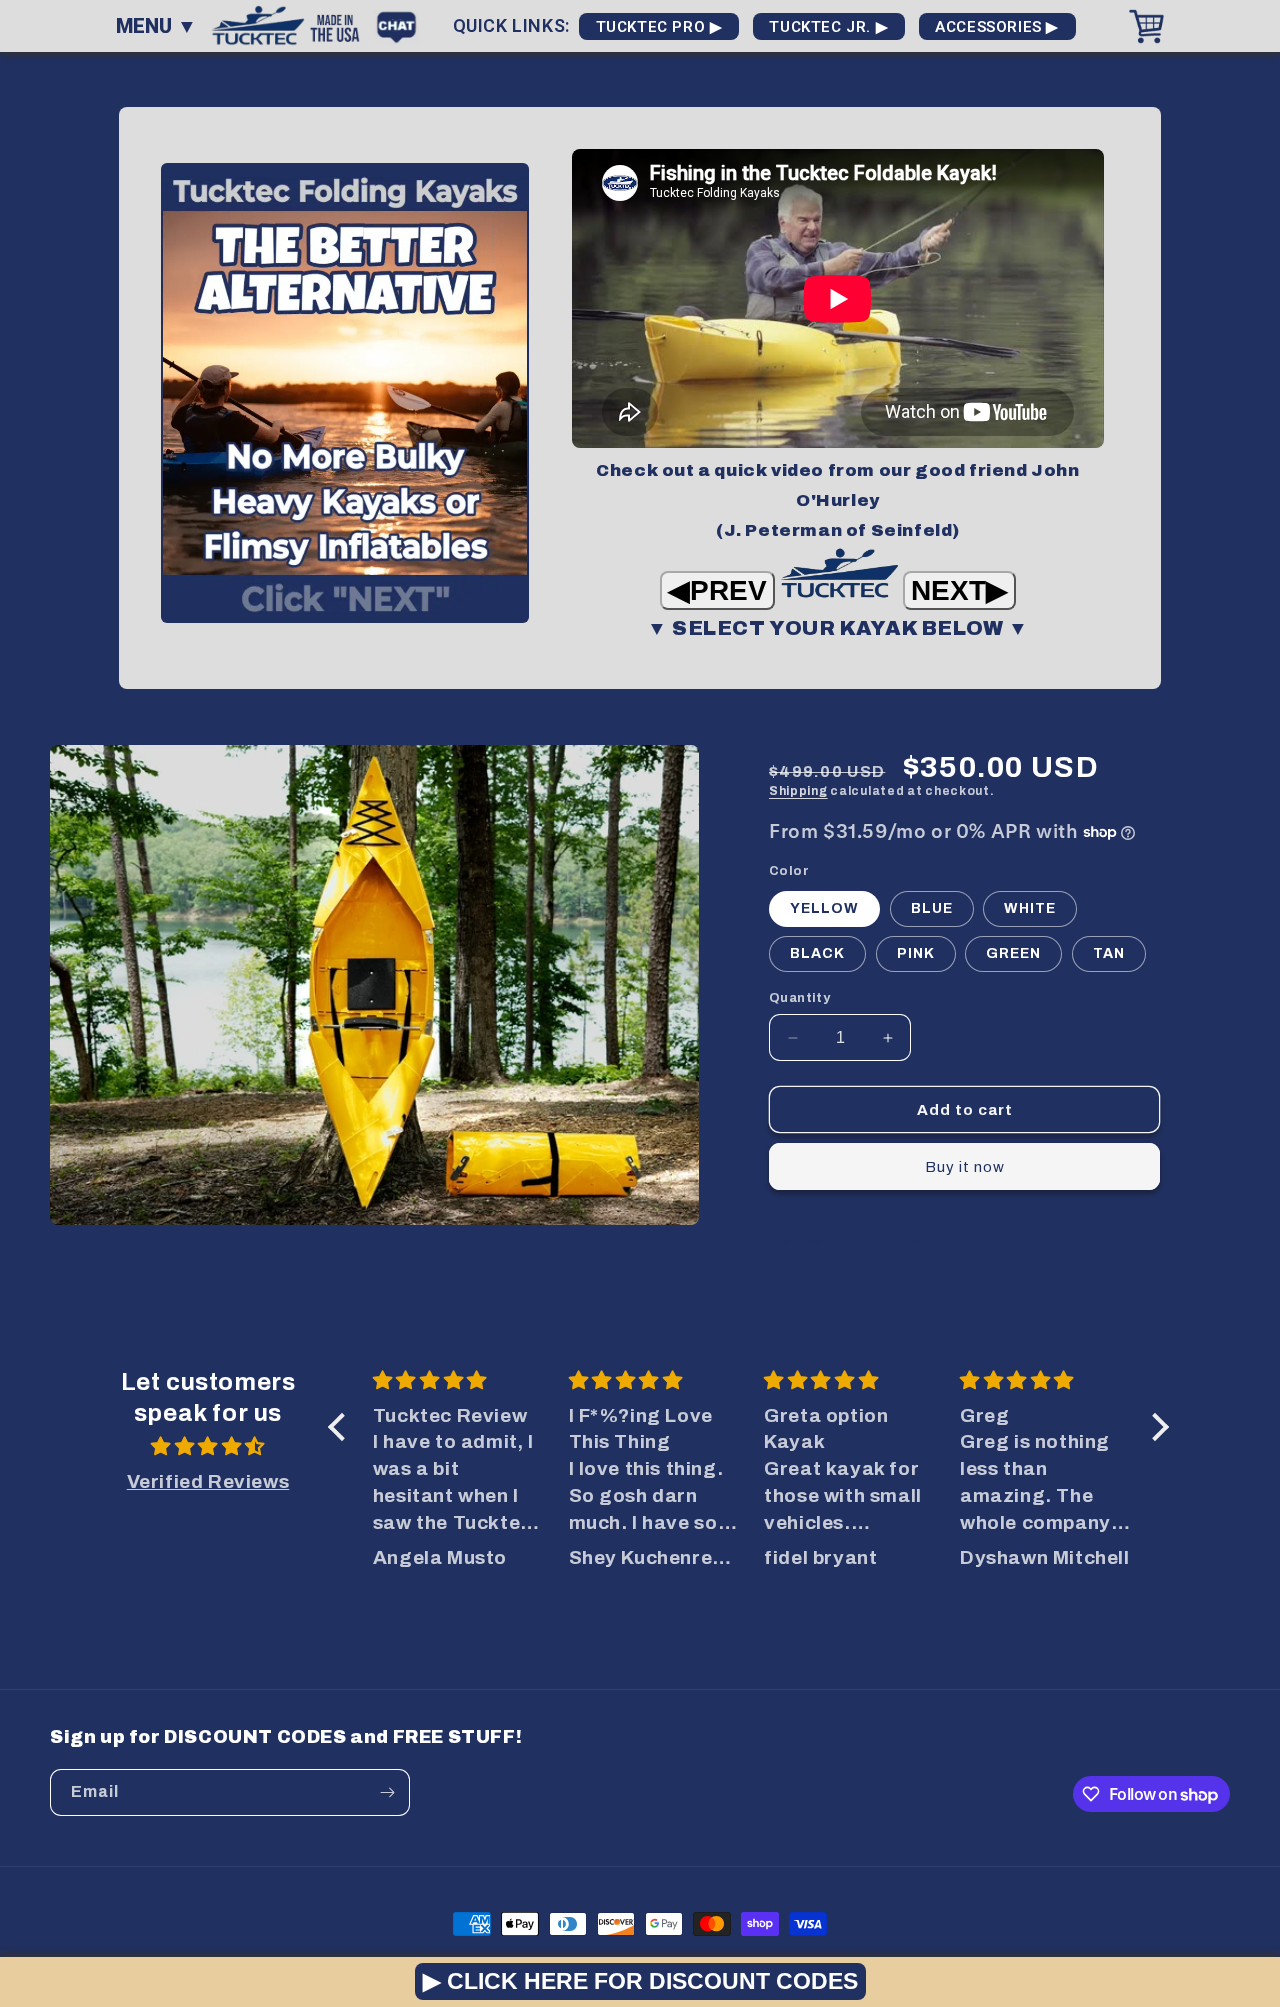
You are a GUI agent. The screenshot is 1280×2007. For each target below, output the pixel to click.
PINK (916, 953)
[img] (208, 1447)
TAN (1109, 953)
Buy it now (965, 1167)
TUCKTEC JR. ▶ (829, 27)
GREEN (1013, 953)
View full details (852, 1240)
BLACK (817, 953)
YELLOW (824, 908)
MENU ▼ (156, 26)
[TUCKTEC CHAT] (401, 24)
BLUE (932, 908)
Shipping (798, 791)
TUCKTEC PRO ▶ (659, 27)
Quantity (799, 998)
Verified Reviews (208, 1481)
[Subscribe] (387, 1792)
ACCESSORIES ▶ (997, 27)
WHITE (1030, 908)
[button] (342, 1427)
